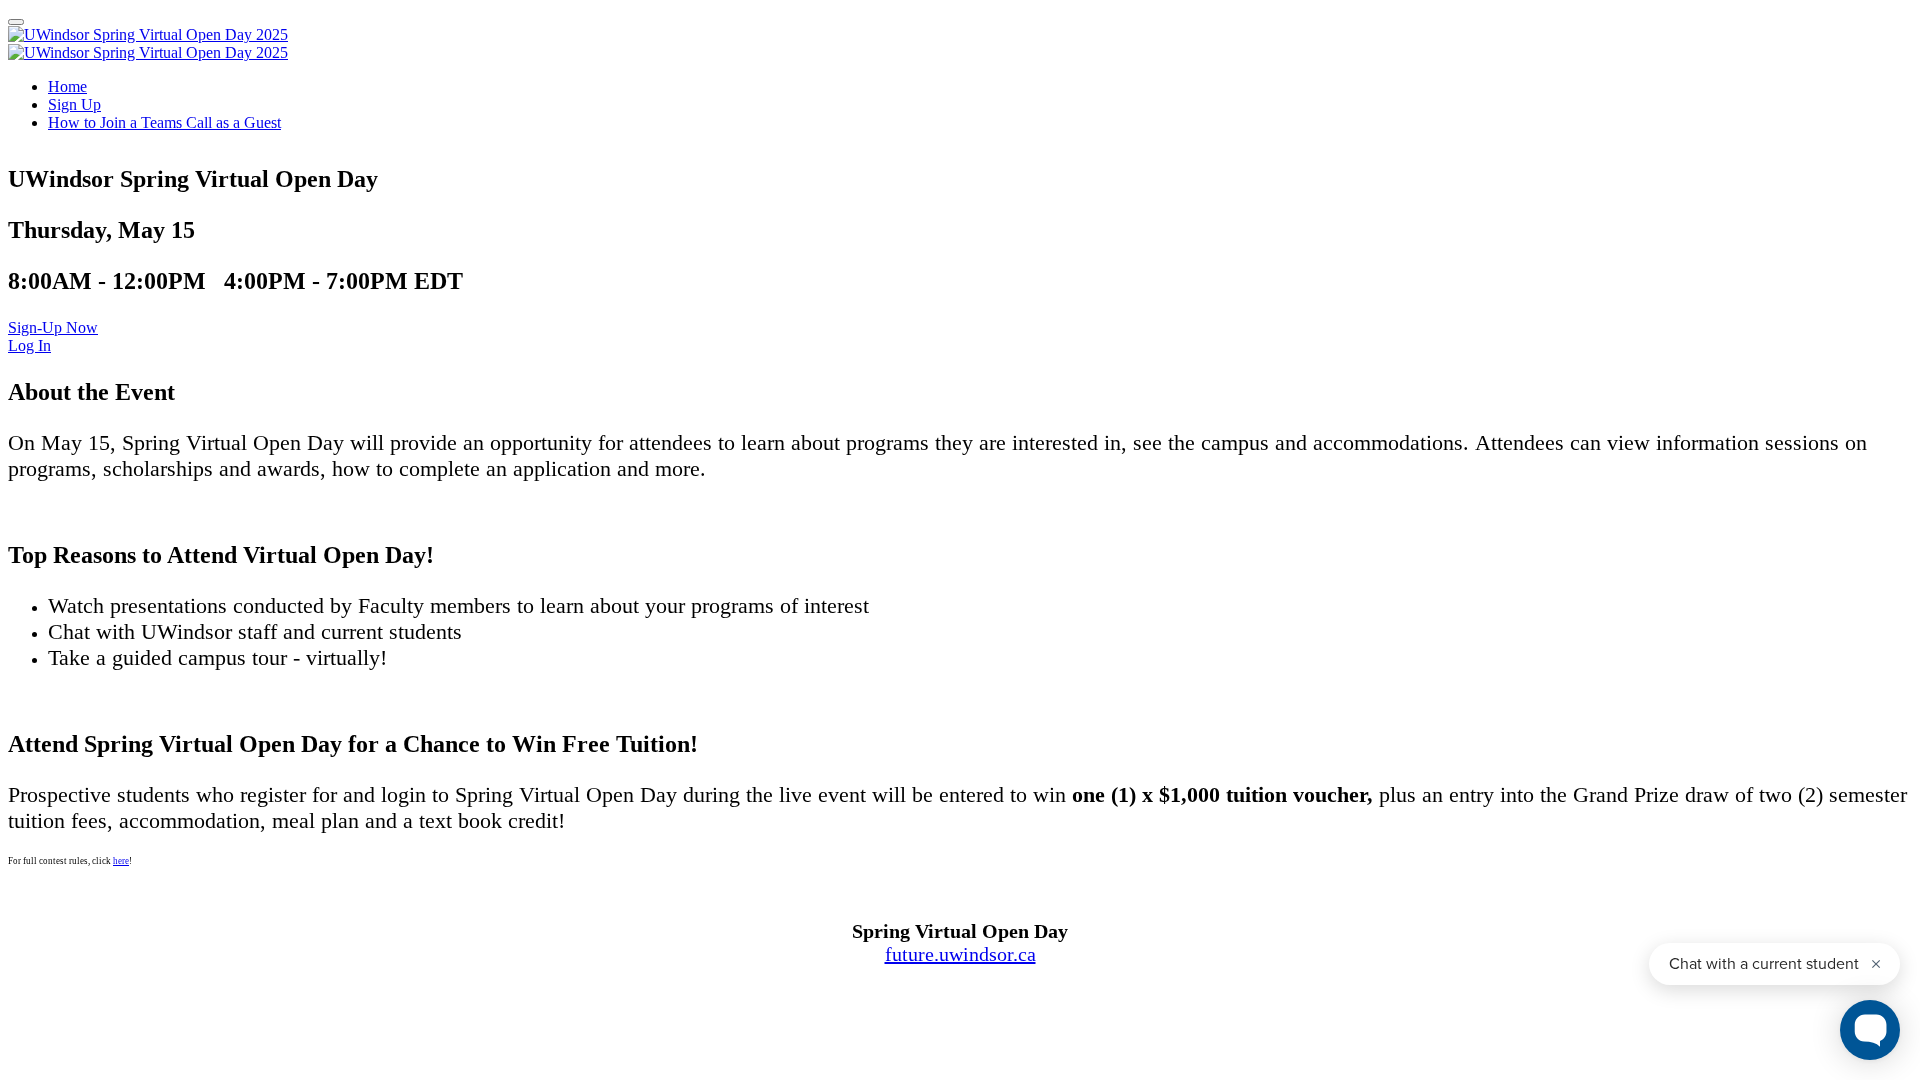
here (121, 861)
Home (67, 86)
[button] (53, 327)
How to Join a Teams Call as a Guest (164, 122)
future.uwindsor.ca (960, 954)
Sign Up (74, 104)
